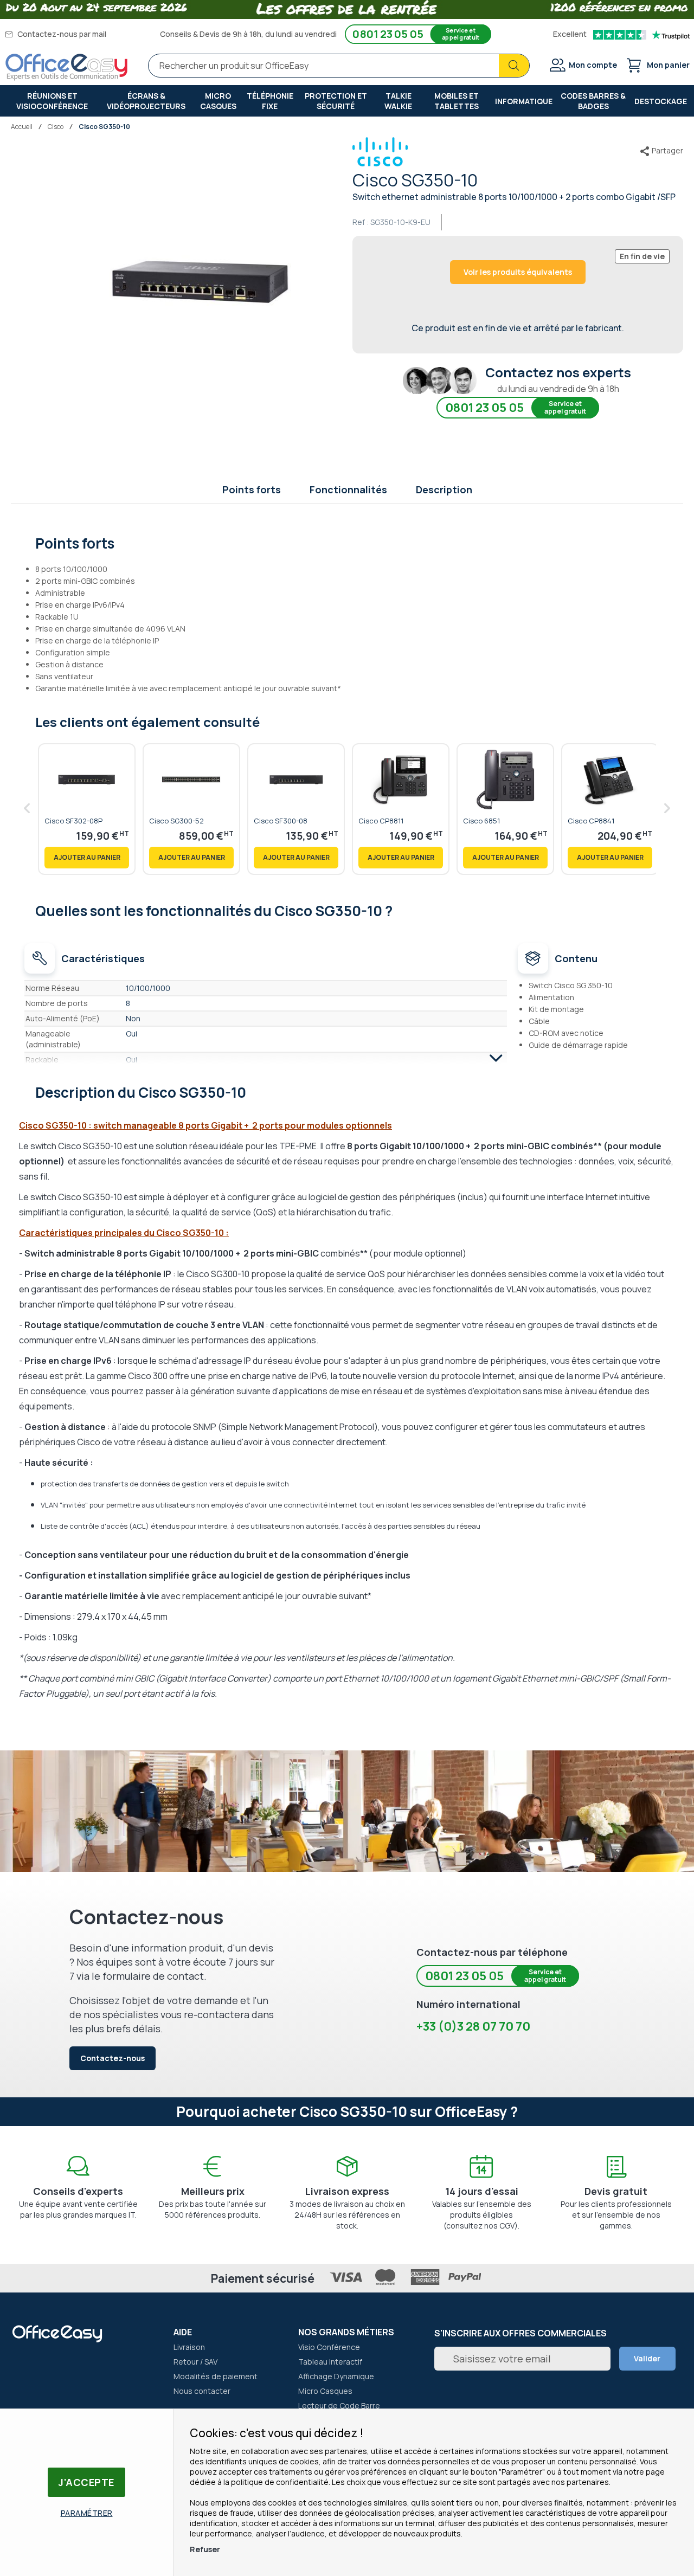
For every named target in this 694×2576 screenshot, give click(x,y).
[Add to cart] (87, 858)
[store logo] (67, 67)
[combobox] (339, 66)
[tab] (347, 542)
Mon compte (593, 65)
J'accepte (86, 2482)
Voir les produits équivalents (518, 272)
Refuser (205, 2549)
